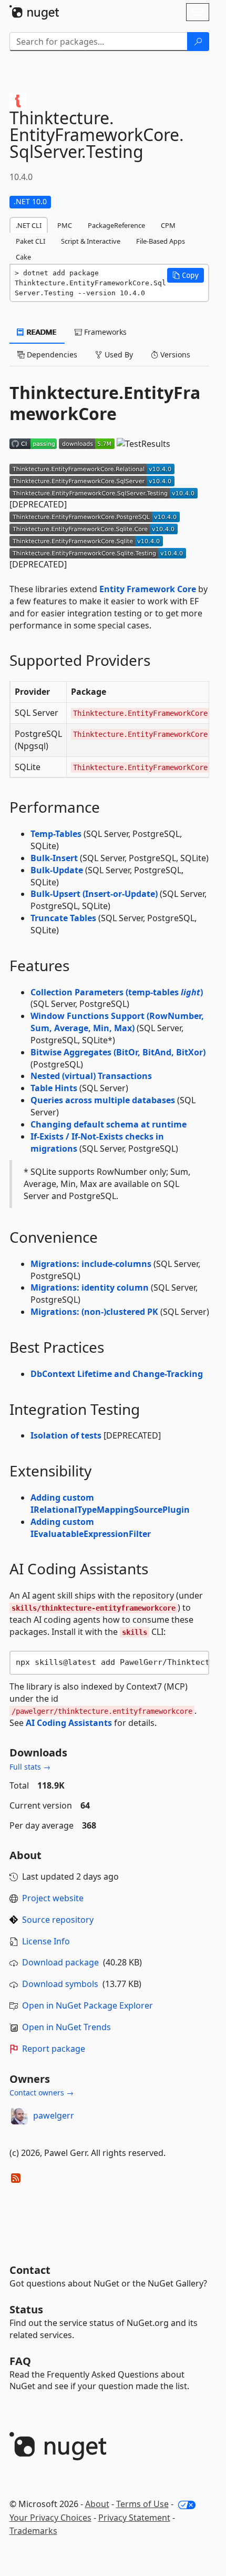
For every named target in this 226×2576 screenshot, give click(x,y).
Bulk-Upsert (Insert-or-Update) (94, 894)
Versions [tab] (174, 355)
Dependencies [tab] (51, 355)
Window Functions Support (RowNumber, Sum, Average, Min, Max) (117, 1022)
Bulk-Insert (54, 858)
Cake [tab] (23, 257)
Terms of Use (142, 2504)
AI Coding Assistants (69, 1723)
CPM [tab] (168, 225)
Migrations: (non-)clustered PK (94, 1312)
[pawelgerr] (19, 2116)
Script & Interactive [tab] (91, 241)
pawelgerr (54, 2115)
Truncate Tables (63, 918)
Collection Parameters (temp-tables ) (117, 992)
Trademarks (33, 2531)
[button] (186, 275)
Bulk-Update (57, 870)
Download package (60, 1962)
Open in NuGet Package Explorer (88, 2005)
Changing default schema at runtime (109, 1124)
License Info (46, 1941)
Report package (54, 2049)
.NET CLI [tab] (29, 225)
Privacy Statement (134, 2518)
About (97, 2504)
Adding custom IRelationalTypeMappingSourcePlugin (110, 1504)
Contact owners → (42, 2093)
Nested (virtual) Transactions (91, 1076)
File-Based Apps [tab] (161, 241)
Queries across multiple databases (103, 1100)
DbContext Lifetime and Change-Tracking (117, 1374)
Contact (30, 2270)
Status (26, 2309)
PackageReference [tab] (116, 225)
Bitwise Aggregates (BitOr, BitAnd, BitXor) (118, 1052)
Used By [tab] (118, 355)
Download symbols (60, 1984)
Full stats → (30, 1767)
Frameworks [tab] (104, 332)
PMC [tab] (65, 225)
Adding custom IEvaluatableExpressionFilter (91, 1528)
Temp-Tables (56, 834)
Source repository (58, 1920)
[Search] (198, 42)
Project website (53, 1898)
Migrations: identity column (90, 1287)
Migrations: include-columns (91, 1264)
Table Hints (54, 1088)
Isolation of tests (66, 1435)
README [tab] (41, 332)
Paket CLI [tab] (30, 241)
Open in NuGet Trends (66, 2027)
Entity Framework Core (148, 589)
